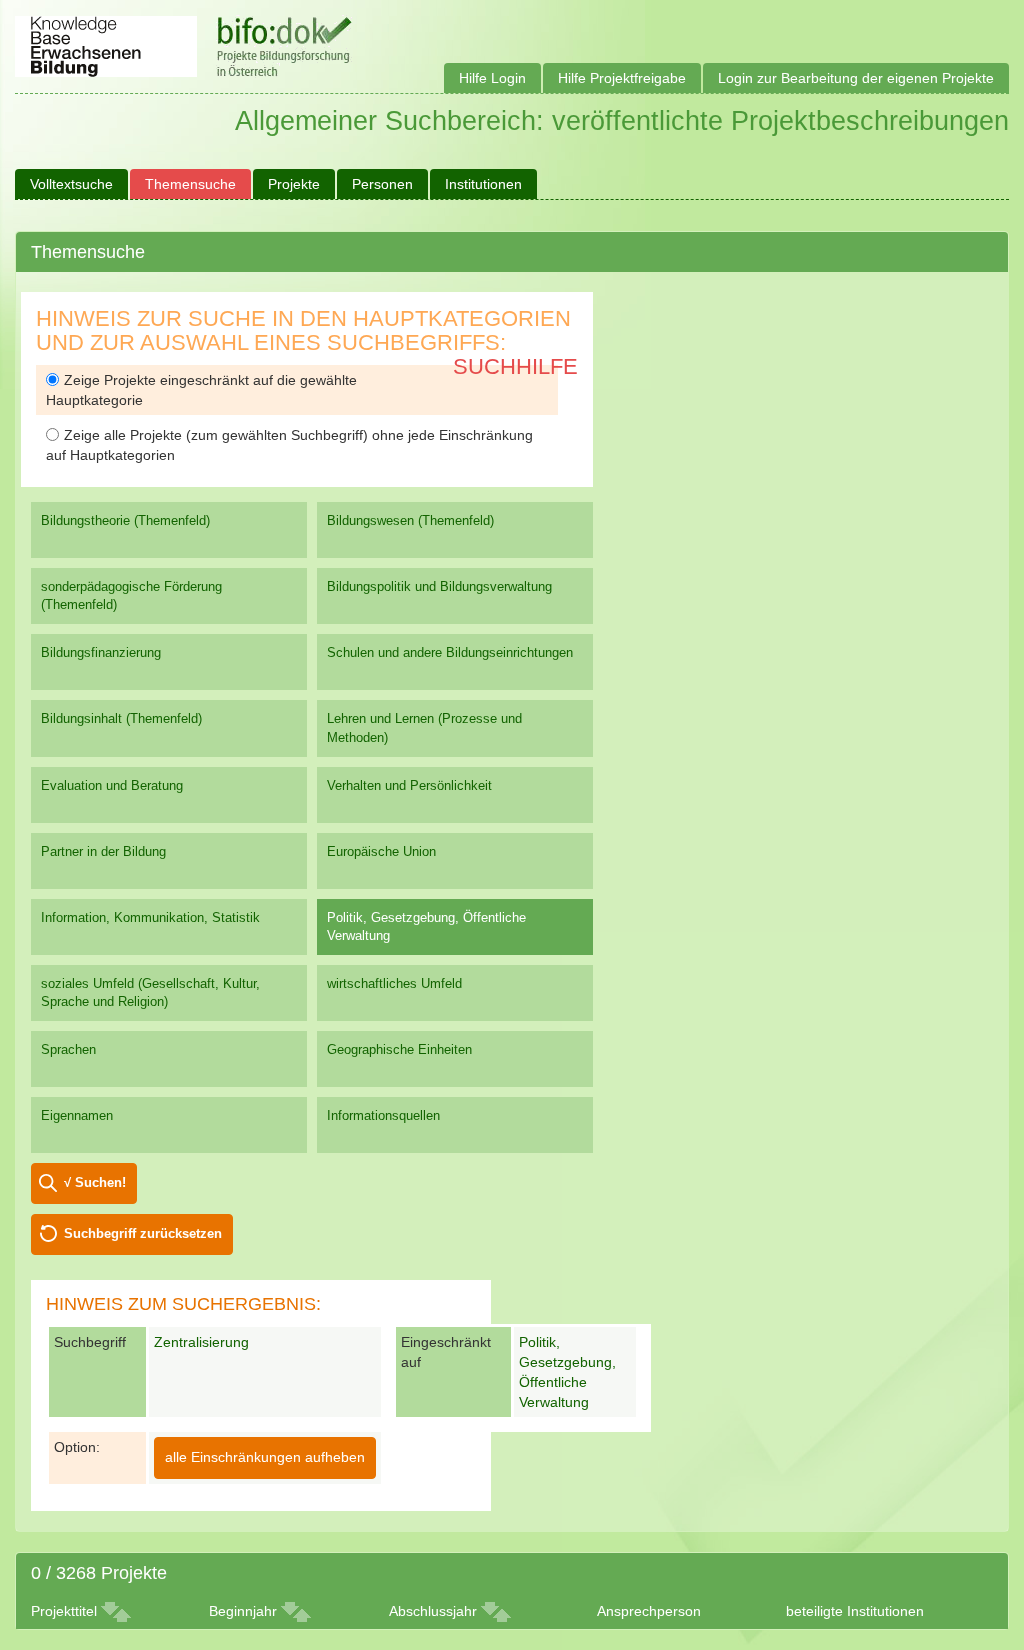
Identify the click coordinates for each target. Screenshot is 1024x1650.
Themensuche (190, 184)
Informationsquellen (383, 1115)
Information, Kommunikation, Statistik (150, 917)
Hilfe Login (492, 78)
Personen (382, 184)
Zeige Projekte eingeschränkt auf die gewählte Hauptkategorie (201, 390)
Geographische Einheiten (399, 1049)
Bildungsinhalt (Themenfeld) (121, 718)
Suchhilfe (515, 366)
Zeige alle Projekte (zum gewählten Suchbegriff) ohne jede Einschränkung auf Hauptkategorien (289, 445)
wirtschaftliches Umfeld (394, 983)
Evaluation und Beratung (112, 785)
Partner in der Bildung (103, 851)
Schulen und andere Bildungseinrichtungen (450, 652)
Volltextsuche (71, 184)
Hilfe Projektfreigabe (622, 78)
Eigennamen (77, 1115)
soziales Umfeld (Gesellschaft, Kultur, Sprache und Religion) (150, 992)
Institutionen (483, 184)
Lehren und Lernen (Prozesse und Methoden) (424, 727)
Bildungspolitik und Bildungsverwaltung (439, 586)
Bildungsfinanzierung (101, 652)
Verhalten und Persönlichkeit (409, 785)
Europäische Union (381, 851)
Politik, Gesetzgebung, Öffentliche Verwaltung (426, 926)
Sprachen (68, 1049)
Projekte (294, 184)
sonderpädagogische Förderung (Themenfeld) (131, 595)
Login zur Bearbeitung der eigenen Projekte (856, 78)
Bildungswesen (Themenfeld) (410, 520)
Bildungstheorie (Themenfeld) (125, 520)
